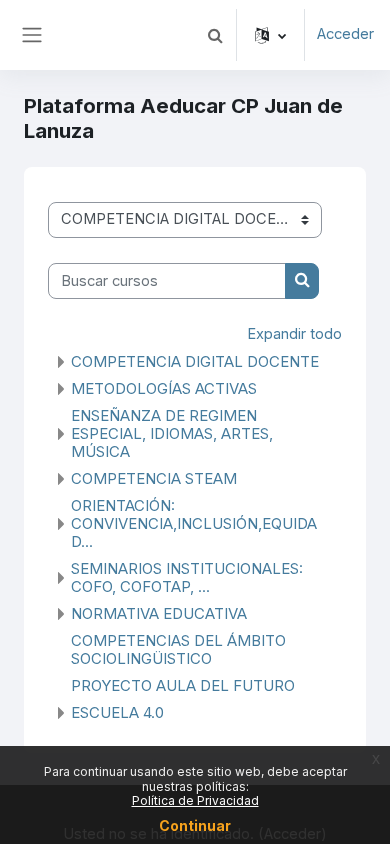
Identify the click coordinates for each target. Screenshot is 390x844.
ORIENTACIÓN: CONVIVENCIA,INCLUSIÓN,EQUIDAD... (194, 523)
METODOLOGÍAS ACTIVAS (164, 388)
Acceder (345, 34)
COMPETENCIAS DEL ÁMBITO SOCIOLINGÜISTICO (178, 649)
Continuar (195, 825)
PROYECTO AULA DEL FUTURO (183, 685)
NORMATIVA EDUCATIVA (159, 613)
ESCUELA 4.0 (117, 712)
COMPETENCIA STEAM (154, 478)
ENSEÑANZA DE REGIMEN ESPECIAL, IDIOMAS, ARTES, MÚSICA (172, 433)
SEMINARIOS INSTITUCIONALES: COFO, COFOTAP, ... (187, 577)
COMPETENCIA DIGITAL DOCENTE (195, 361)
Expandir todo (294, 334)
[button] (215, 35)
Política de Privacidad (195, 800)
